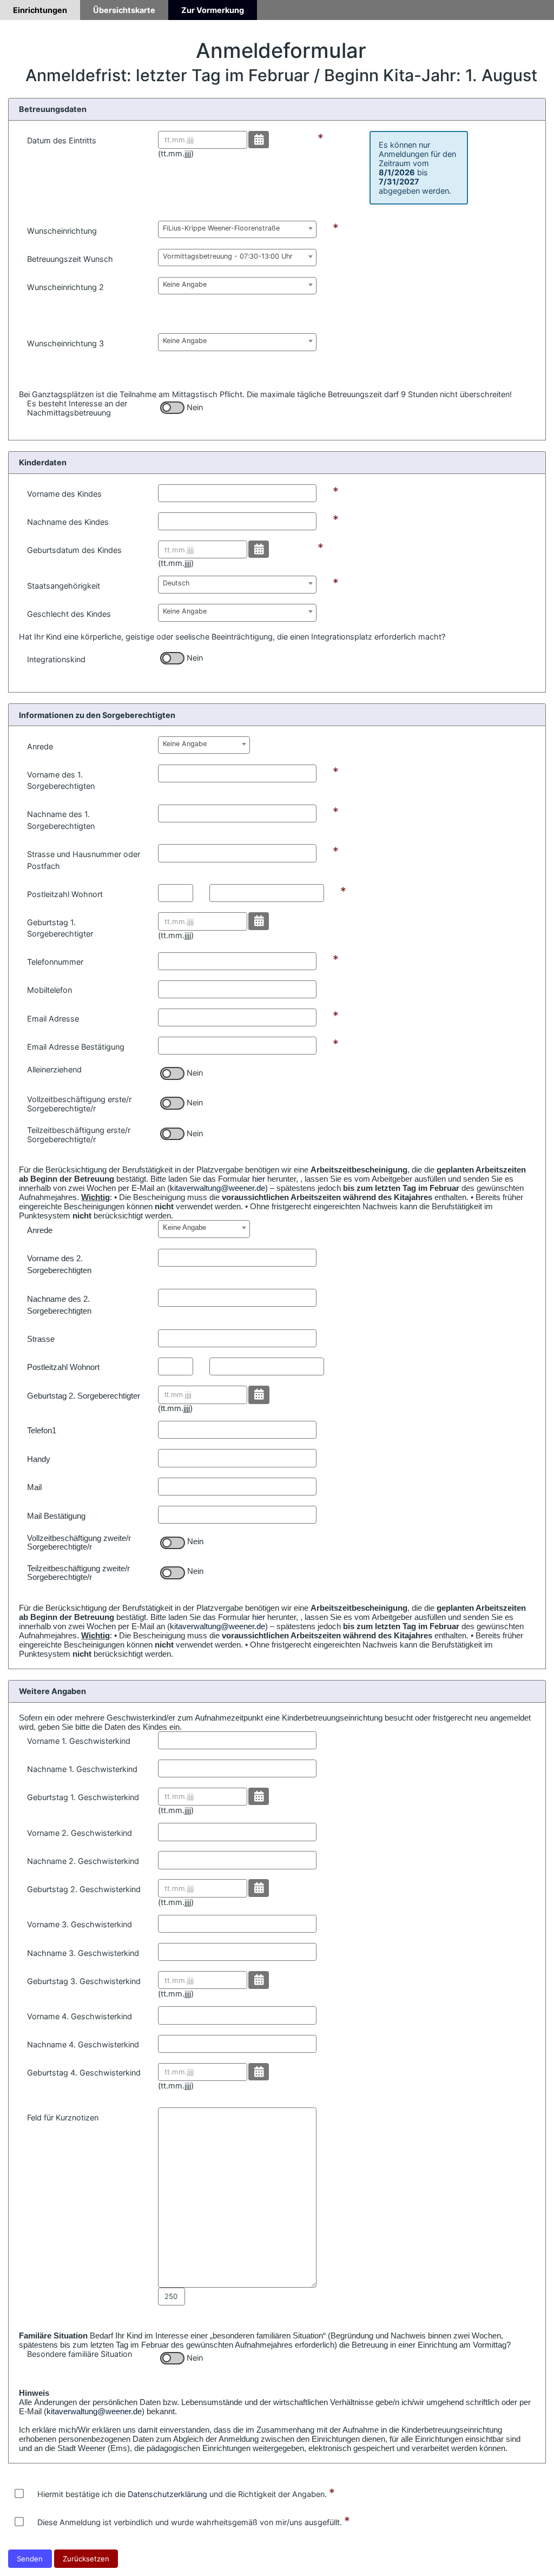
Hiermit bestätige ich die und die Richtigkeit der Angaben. (182, 2494)
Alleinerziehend (54, 1069)
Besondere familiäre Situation (80, 2354)
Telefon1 (42, 1431)
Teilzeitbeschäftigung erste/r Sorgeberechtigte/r (79, 1135)
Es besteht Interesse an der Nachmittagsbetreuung (77, 408)
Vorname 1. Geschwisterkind (79, 1741)
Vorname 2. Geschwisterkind (80, 1833)
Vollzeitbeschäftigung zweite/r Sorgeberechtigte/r (79, 1543)
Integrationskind (56, 659)
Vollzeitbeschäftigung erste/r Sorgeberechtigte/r (79, 1104)
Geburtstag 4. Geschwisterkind (84, 2073)
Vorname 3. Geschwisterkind (80, 1924)
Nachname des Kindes (68, 522)
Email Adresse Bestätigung (76, 1047)
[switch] (172, 408)
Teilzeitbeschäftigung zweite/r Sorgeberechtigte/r (78, 1573)
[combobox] (237, 229)
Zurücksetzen (86, 2559)
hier (259, 1179)
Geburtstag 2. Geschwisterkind (84, 1889)
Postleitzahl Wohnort (65, 894)
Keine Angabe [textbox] (185, 284)
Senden (30, 2559)
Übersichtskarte (124, 10)
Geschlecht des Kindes (69, 614)
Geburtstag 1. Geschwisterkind (83, 1797)
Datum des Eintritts (62, 140)
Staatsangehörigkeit (64, 586)
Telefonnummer (55, 962)
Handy (39, 1459)
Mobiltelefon (50, 990)
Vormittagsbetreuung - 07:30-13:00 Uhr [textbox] (228, 256)
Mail (34, 1487)
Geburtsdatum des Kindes (74, 550)
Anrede (40, 746)
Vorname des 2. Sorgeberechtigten (59, 1264)
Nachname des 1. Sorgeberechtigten (61, 820)
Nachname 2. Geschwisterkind (83, 1861)
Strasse (41, 1339)
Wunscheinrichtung (62, 231)
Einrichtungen (40, 10)
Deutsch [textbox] (176, 583)
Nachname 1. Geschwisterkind (82, 1769)
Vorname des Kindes (64, 494)
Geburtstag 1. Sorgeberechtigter (60, 928)
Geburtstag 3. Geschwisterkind (84, 1981)
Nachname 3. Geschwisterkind (83, 1953)
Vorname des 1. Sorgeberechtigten (61, 780)
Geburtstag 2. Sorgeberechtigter (84, 1396)
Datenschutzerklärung (167, 2494)
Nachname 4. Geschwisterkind (83, 2044)
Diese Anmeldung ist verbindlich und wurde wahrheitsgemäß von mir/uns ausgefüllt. (190, 2522)
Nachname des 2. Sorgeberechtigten (59, 1305)
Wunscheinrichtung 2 (65, 287)
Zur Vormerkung (213, 10)
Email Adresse (53, 1019)
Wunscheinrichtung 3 (65, 343)
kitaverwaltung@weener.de (217, 1188)
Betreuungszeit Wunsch (70, 259)
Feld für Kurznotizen (63, 2117)
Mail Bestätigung (56, 1516)
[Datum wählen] (259, 140)
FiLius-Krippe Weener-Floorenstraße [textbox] (221, 228)
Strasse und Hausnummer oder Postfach (84, 860)
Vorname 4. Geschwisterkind (80, 2016)
